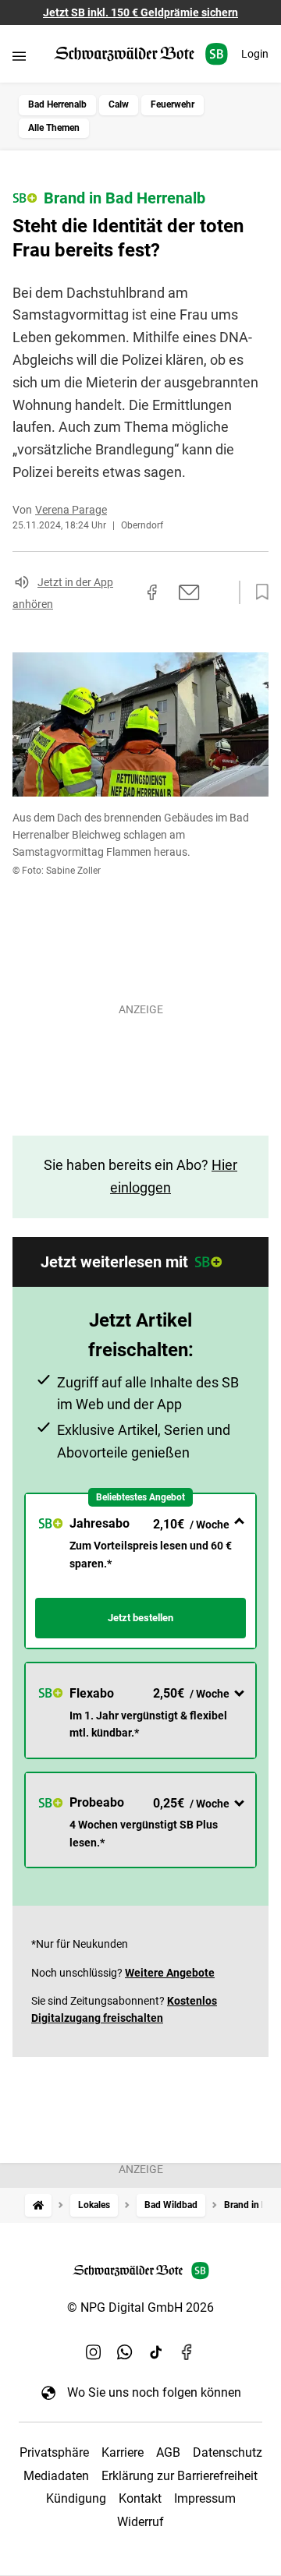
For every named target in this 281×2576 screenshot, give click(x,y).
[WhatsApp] (125, 2352)
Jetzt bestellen (140, 1618)
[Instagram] (94, 2352)
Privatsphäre (54, 2452)
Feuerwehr (173, 104)
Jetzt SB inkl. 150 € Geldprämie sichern (140, 12)
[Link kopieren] (124, 592)
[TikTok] (156, 2352)
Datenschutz (228, 2452)
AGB (168, 2452)
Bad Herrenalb (57, 104)
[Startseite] (38, 2205)
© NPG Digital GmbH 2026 (140, 2307)
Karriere (123, 2452)
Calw (119, 104)
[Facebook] (187, 2352)
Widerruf (140, 2522)
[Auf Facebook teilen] (152, 592)
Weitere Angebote (170, 1973)
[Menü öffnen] (19, 56)
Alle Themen (54, 128)
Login (255, 54)
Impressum (205, 2498)
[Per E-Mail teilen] (189, 592)
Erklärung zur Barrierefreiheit (180, 2476)
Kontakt (140, 2498)
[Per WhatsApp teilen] (219, 592)
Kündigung (76, 2498)
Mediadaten (56, 2476)
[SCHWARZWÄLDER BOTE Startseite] (141, 54)
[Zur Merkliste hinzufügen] (258, 592)
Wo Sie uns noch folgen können (154, 2392)
